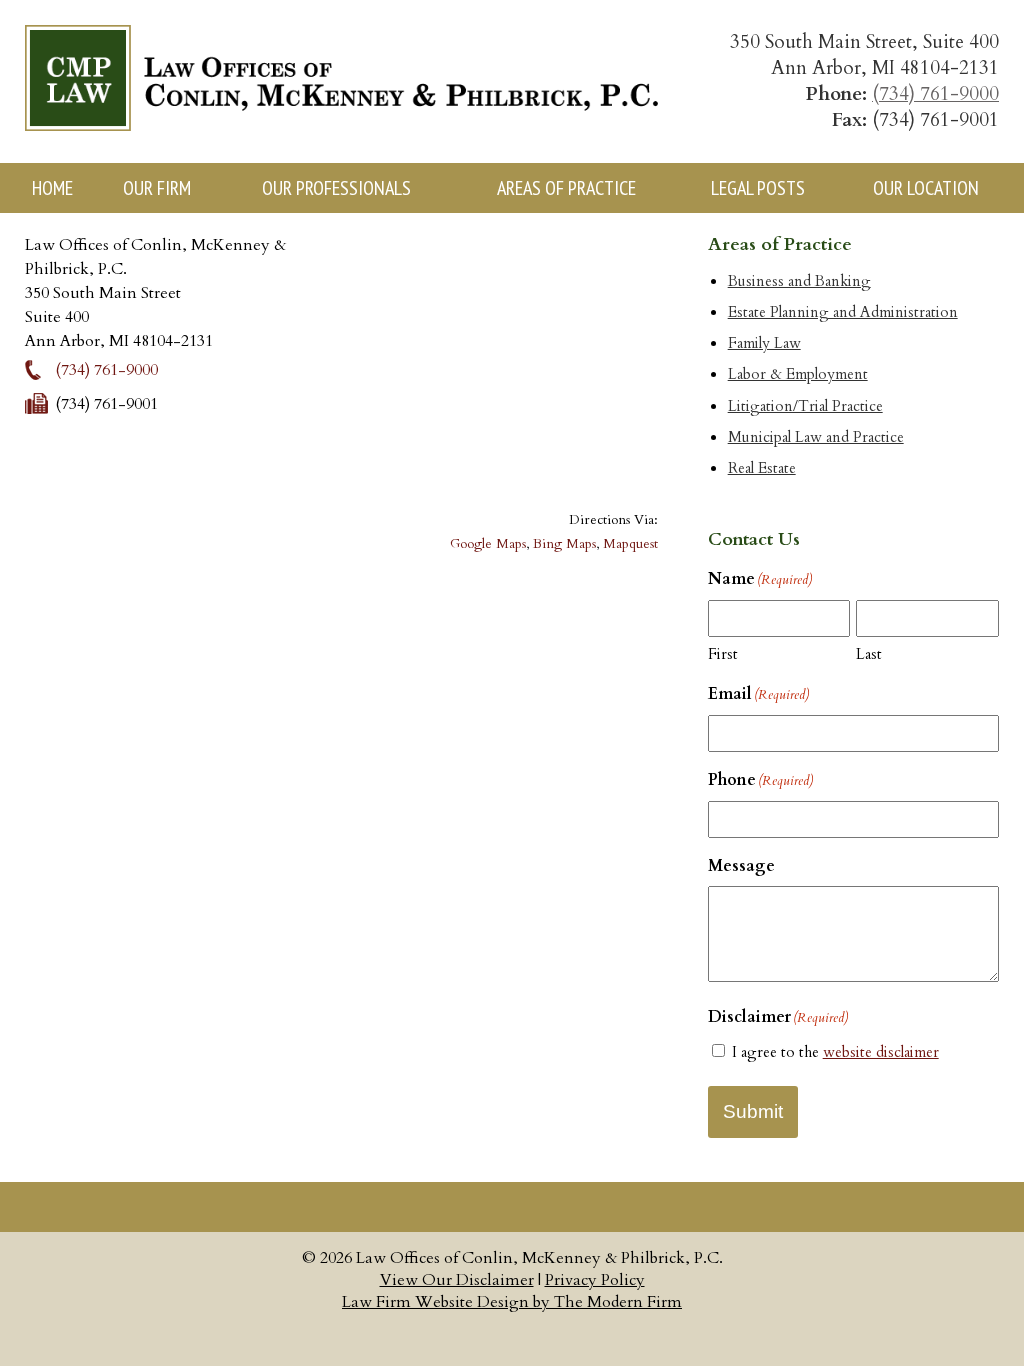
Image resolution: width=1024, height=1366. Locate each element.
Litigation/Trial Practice (805, 406)
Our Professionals (336, 188)
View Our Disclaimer (457, 1280)
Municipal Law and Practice (816, 437)
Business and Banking (799, 281)
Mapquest (630, 544)
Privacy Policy (595, 1280)
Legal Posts (758, 188)
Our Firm (157, 188)
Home (52, 188)
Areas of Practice (566, 188)
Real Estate (762, 468)
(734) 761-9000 (935, 94)
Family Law (764, 343)
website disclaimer (881, 1052)
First (723, 654)
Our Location (926, 188)
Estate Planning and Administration (843, 312)
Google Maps (488, 544)
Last (869, 654)
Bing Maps (564, 544)
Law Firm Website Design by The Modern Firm (512, 1302)
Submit (753, 1111)
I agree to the (835, 1052)
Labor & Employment (798, 374)
